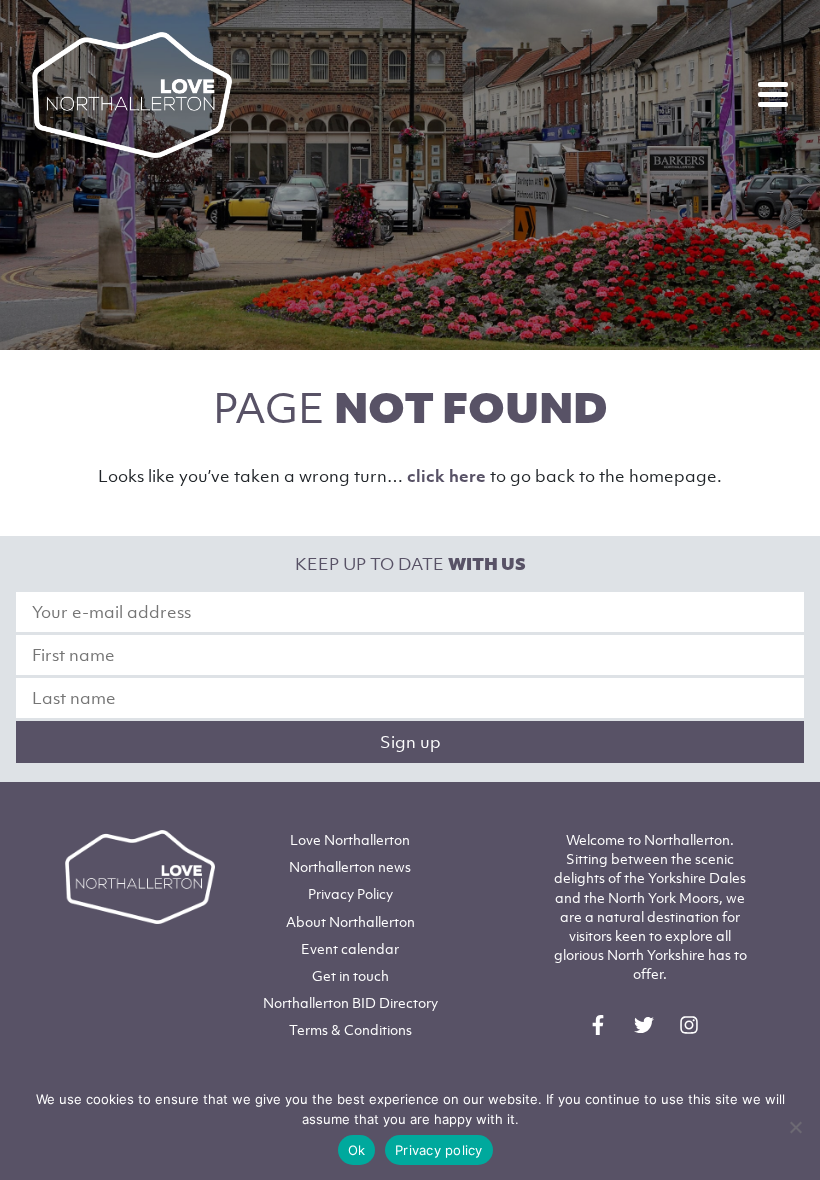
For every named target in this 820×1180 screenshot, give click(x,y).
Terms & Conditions (350, 1029)
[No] (795, 1127)
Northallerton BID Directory (350, 1002)
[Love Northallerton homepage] (132, 95)
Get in (350, 975)
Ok (357, 1150)
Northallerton (350, 866)
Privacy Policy (350, 893)
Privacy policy (439, 1150)
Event (350, 948)
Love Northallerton (350, 839)
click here (446, 476)
